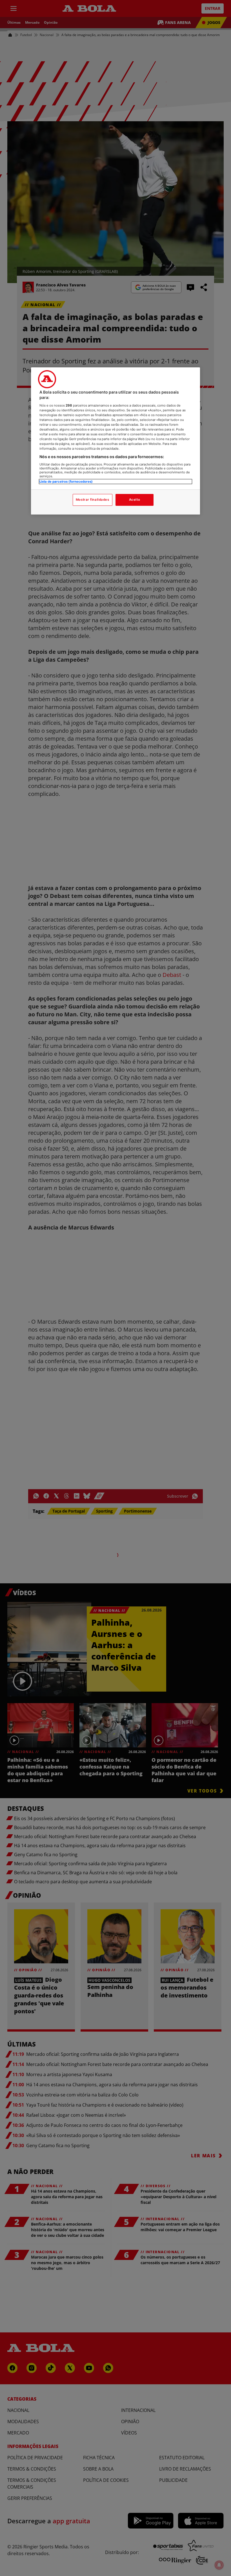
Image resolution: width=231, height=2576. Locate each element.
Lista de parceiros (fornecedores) (66, 482)
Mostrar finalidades (93, 500)
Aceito (135, 500)
